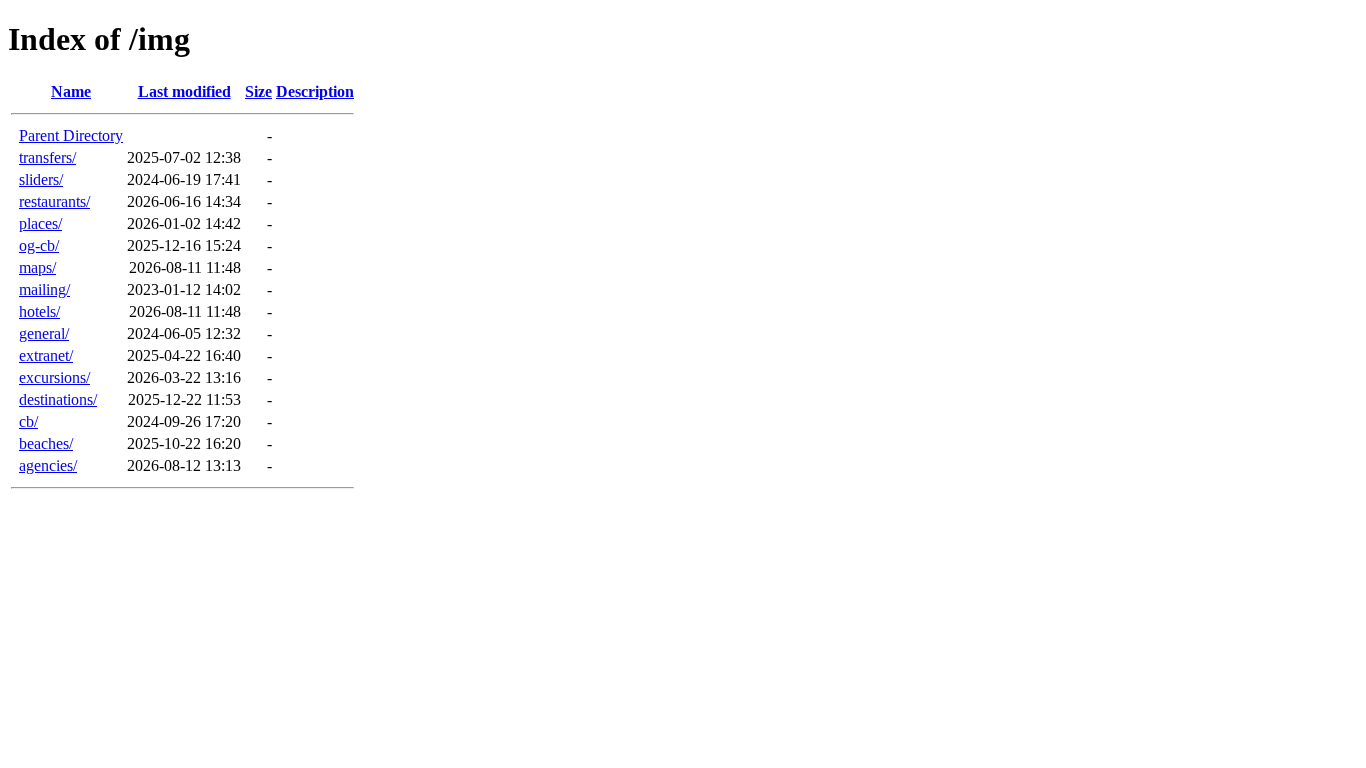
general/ (44, 333)
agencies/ (48, 465)
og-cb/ (39, 245)
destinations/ (58, 399)
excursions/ (54, 377)
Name (71, 91)
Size (258, 91)
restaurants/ (54, 201)
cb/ (28, 421)
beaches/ (46, 443)
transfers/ (47, 157)
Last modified (184, 91)
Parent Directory (71, 135)
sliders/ (41, 179)
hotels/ (39, 311)
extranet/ (46, 355)
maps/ (37, 267)
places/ (40, 223)
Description (315, 91)
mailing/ (44, 289)
